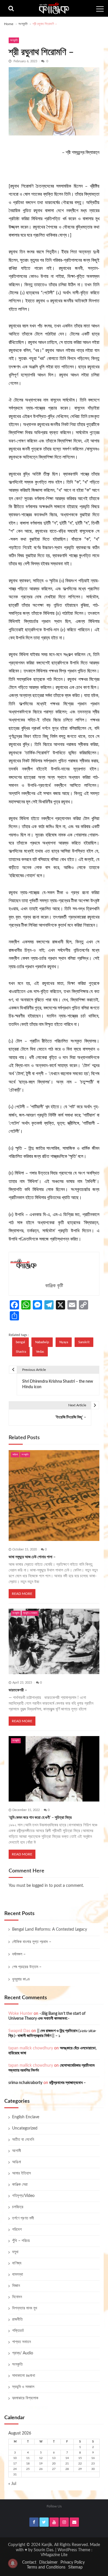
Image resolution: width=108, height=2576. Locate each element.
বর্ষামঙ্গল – (19, 1954)
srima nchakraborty (25, 2083)
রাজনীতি (17, 2319)
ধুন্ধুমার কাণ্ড (21, 1979)
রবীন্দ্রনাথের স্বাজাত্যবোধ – (68, 2083)
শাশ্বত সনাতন (21, 2342)
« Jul (12, 2484)
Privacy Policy (73, 2562)
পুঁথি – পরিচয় (21, 2241)
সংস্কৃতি (14, 40)
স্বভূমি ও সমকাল (30, 1613)
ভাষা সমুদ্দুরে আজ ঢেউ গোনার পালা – (32, 1557)
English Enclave (26, 2117)
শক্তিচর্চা (18, 2331)
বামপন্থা (18, 2275)
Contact (29, 2562)
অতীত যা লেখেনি (23, 2140)
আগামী (17, 2151)
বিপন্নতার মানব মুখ (25, 2308)
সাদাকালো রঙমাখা (24, 2376)
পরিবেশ (17, 2230)
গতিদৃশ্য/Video (23, 2196)
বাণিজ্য (17, 2263)
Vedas (40, 1352)
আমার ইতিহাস (21, 2173)
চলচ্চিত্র (18, 2207)
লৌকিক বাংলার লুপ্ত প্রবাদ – (32, 1942)
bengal (20, 1342)
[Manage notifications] (13, 2563)
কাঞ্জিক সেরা (20, 2185)
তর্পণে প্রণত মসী (23, 2218)
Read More (22, 1594)
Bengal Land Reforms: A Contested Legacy (50, 1929)
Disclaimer (48, 2562)
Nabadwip (42, 1342)
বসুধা (15, 2252)
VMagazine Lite (54, 2555)
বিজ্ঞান (16, 2286)
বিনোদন (17, 2297)
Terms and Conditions (46, 2567)
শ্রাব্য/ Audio (23, 2353)
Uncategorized (25, 2128)
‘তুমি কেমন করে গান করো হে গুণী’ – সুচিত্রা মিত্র (40, 1818)
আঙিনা (15, 1455)
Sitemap (75, 2567)
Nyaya (64, 1342)
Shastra (21, 1352)
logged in (40, 1886)
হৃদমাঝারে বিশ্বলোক (25, 2398)
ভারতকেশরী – (18, 1690)
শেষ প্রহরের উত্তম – (27, 1967)
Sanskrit (84, 1342)
